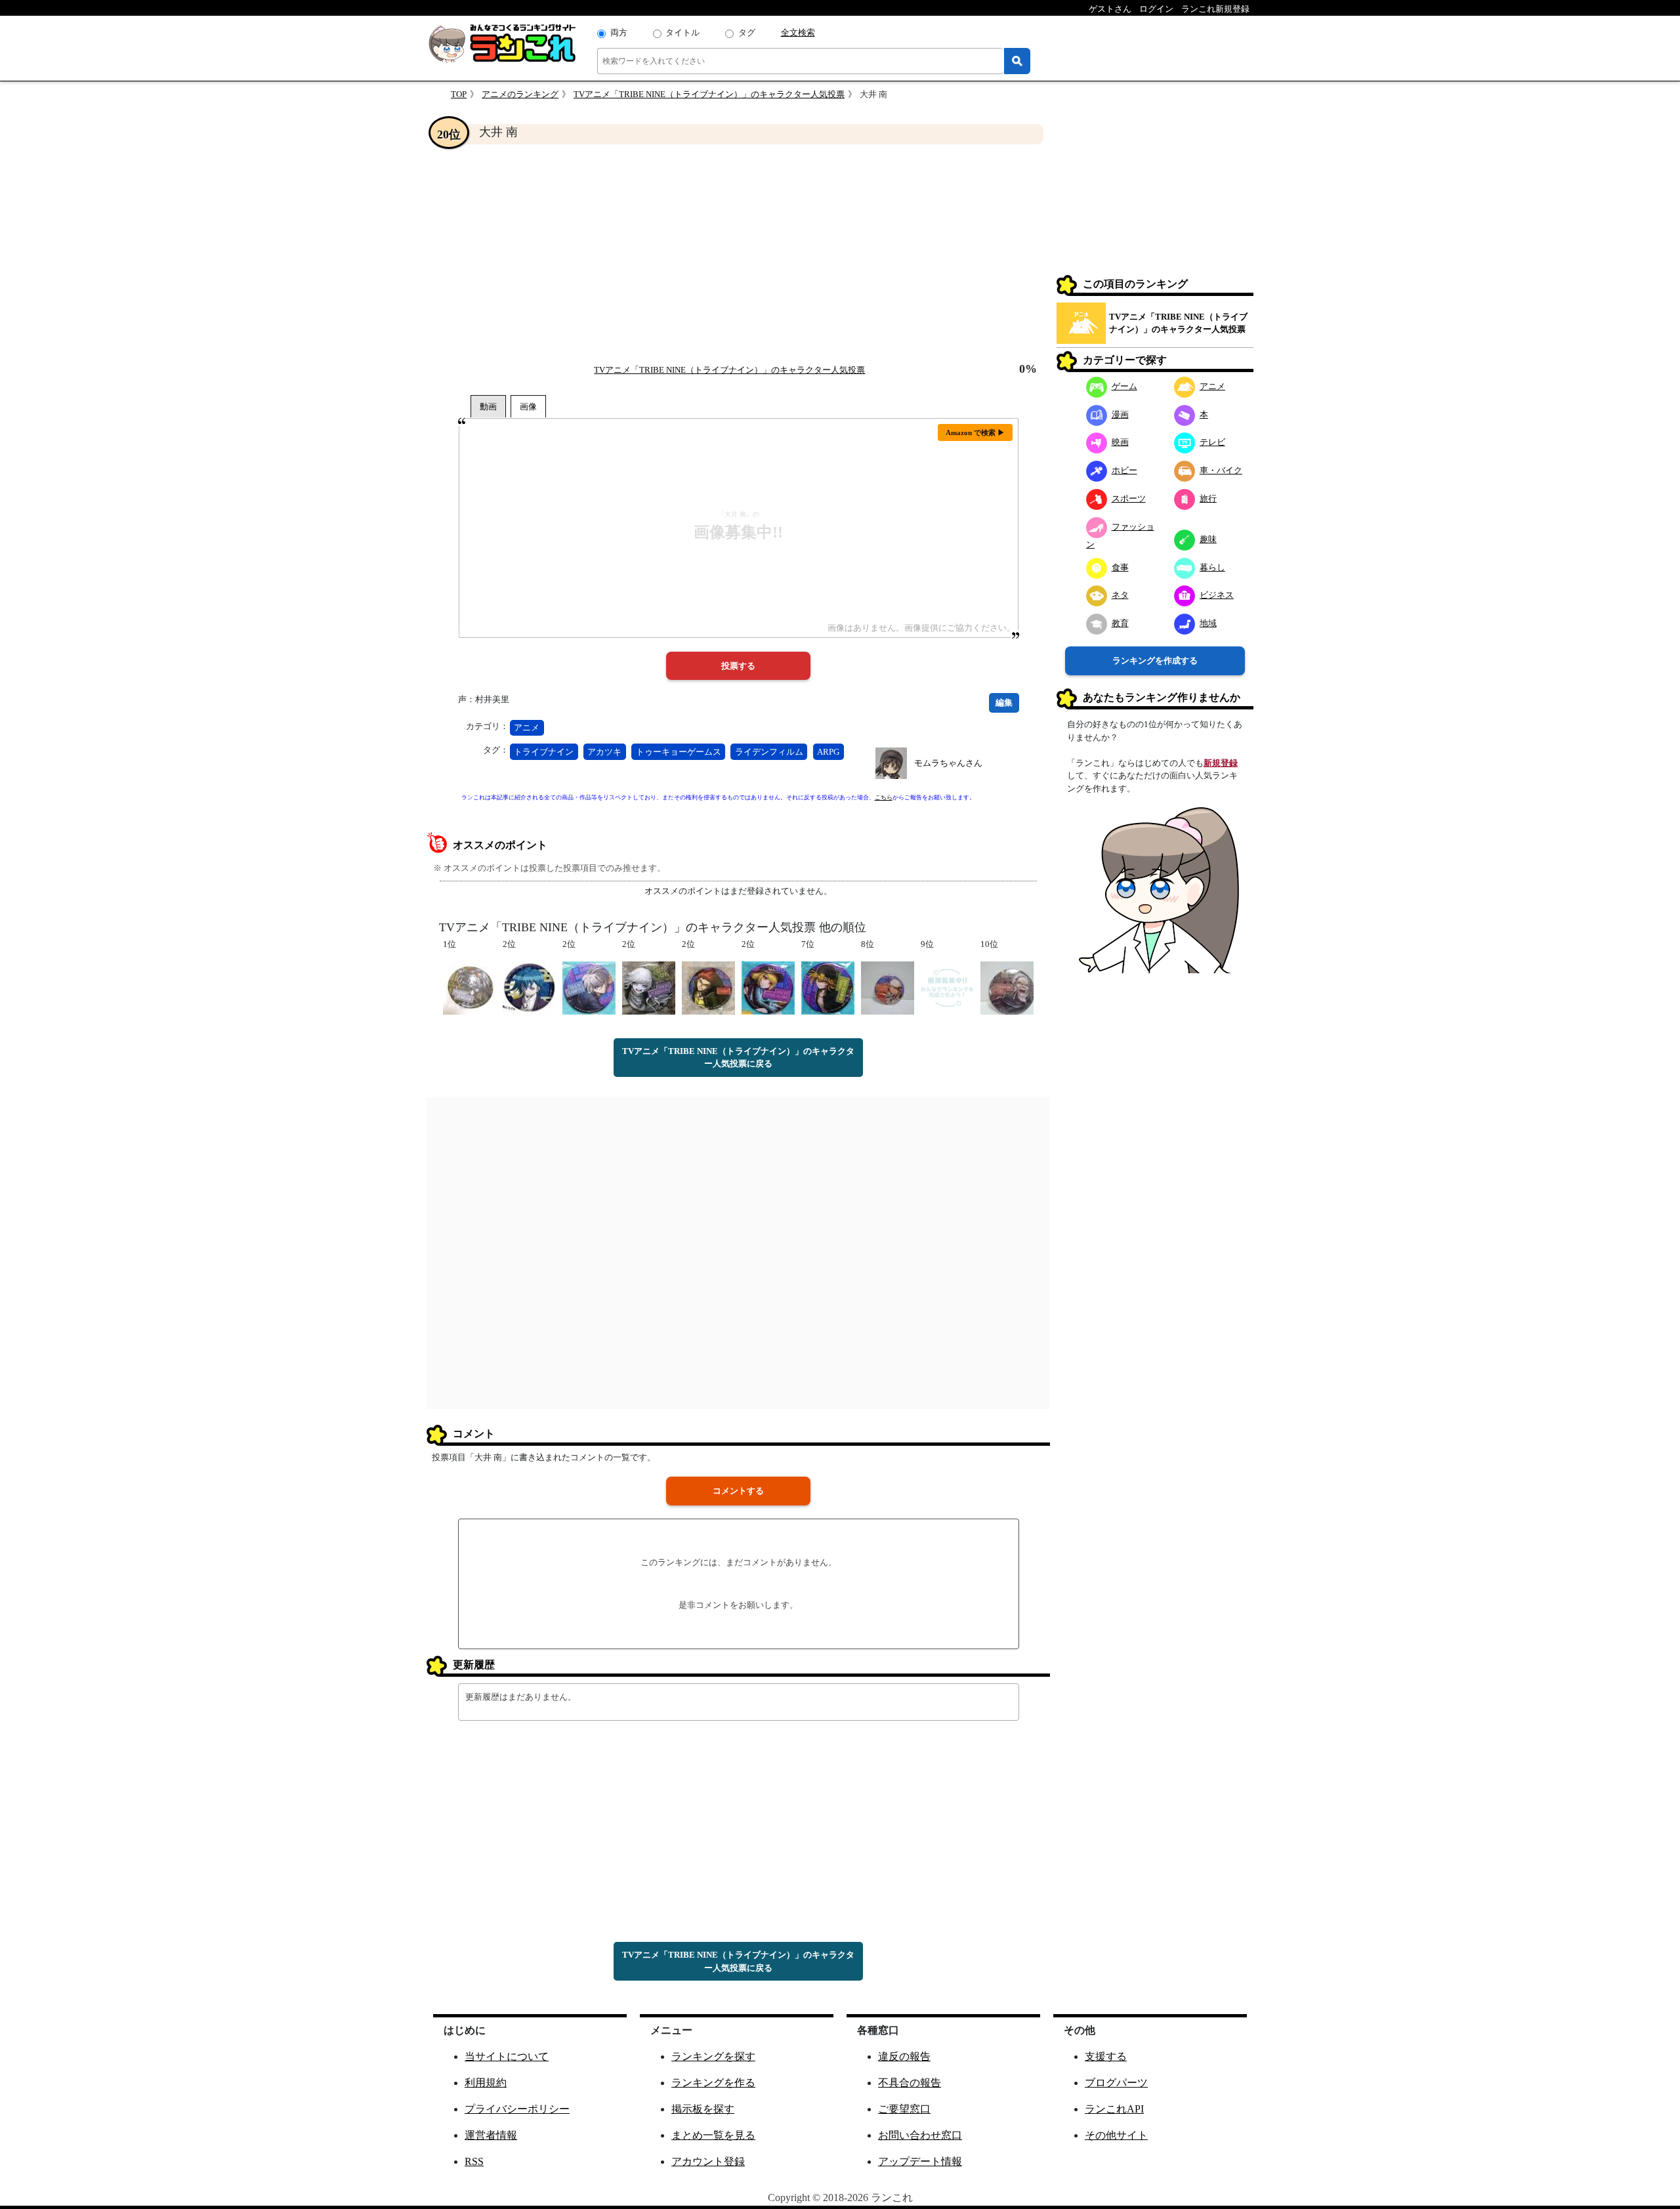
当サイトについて (507, 2056)
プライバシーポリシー (517, 2109)
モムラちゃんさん (948, 763)
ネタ (1120, 595)
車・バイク (1221, 470)
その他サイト (1116, 2135)
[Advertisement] (738, 253)
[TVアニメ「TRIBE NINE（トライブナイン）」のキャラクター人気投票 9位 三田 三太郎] (947, 987)
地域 (1208, 623)
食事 (1120, 567)
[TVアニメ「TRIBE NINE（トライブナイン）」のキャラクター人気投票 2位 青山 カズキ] (529, 987)
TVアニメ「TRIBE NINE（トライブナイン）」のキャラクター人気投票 (709, 94)
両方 (619, 32)
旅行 (1208, 498)
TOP (459, 94)
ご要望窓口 (904, 2109)
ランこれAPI (1114, 2109)
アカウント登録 (708, 2161)
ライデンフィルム (769, 752)
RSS (474, 2161)
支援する (1106, 2056)
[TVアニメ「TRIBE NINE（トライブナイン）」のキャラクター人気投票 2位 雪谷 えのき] (649, 987)
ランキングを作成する (1155, 661)
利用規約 (486, 2083)
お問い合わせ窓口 (920, 2135)
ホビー (1124, 470)
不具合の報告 (910, 2083)
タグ (747, 32)
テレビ (1212, 442)
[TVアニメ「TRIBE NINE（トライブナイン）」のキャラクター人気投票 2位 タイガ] (708, 987)
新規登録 (1221, 763)
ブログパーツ (1116, 2083)
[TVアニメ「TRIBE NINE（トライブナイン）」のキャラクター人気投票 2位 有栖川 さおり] (768, 987)
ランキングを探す (713, 2056)
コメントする (738, 1491)
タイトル (682, 32)
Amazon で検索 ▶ (975, 432)
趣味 (1208, 539)
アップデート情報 (920, 2161)
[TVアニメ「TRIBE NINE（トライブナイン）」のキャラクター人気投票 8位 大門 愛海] (888, 987)
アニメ (527, 727)
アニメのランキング (520, 94)
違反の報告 (904, 2056)
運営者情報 (491, 2135)
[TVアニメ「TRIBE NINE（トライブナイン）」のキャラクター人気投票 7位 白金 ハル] (828, 987)
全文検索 (798, 32)
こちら (884, 797)
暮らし (1212, 567)
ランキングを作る (713, 2083)
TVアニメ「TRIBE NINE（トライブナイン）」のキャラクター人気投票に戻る (738, 1058)
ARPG (828, 752)
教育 (1120, 623)
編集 (1004, 703)
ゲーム (1124, 386)
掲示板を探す (703, 2109)
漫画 (1120, 414)
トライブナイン (544, 752)
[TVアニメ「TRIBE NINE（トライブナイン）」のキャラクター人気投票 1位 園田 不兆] (470, 987)
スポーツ (1129, 498)
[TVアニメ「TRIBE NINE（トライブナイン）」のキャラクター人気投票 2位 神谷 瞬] (589, 987)
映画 (1120, 442)
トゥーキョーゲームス (679, 752)
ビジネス (1217, 595)
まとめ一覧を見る (713, 2135)
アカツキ (604, 752)
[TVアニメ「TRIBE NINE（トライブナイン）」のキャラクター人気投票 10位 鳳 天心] (1007, 987)
